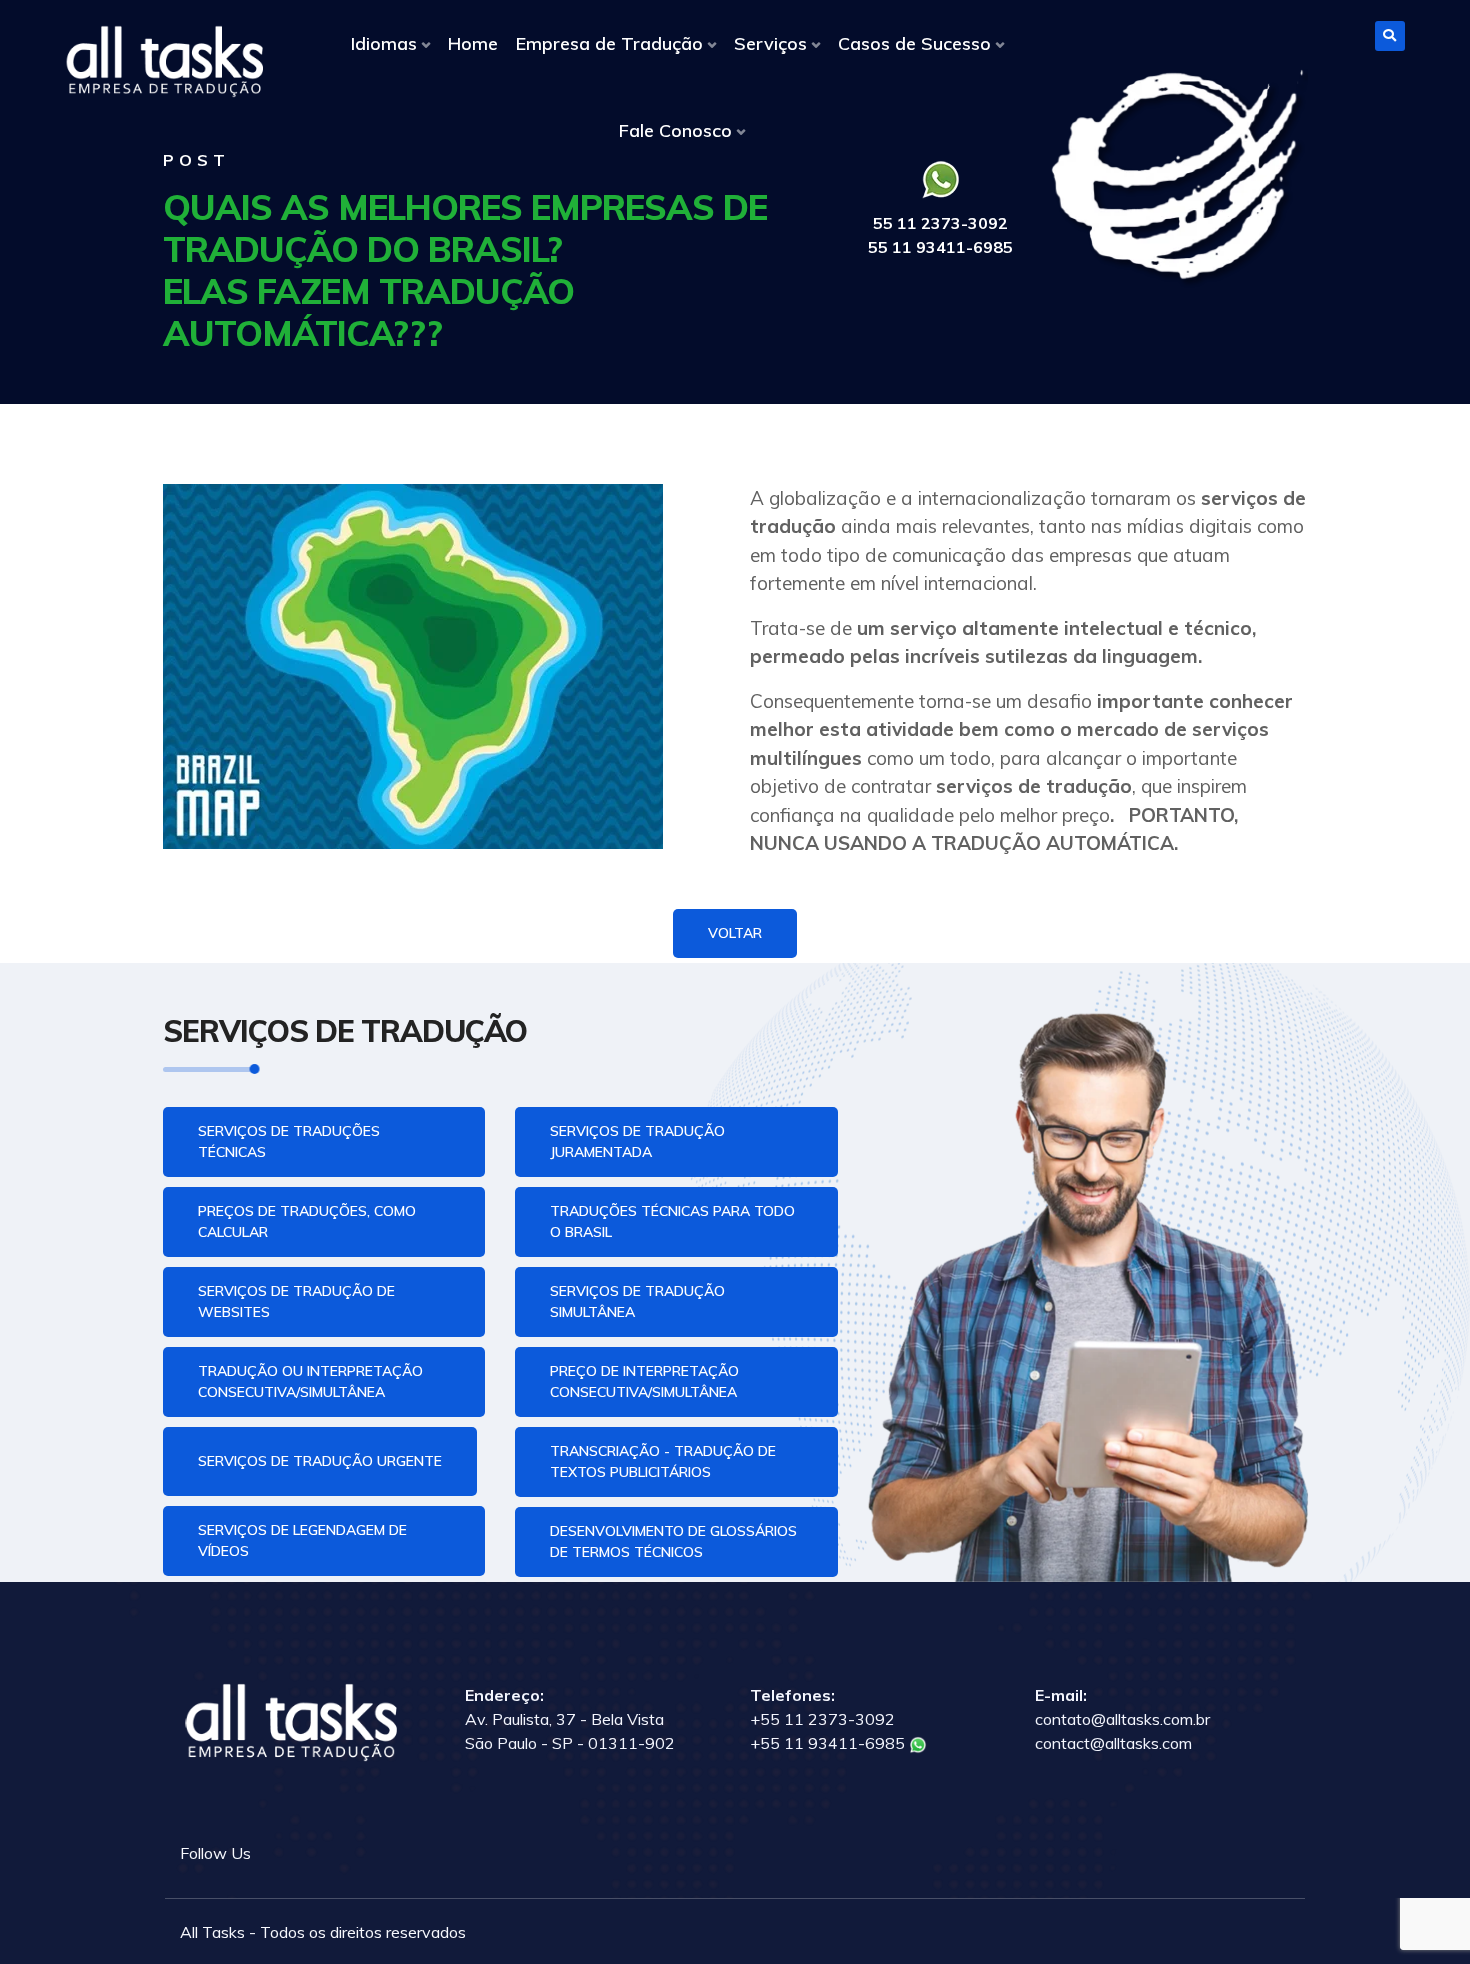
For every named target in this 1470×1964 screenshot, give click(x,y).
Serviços (770, 43)
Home (473, 43)
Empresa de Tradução (609, 43)
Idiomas (384, 43)
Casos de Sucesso (914, 43)
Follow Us (215, 1853)
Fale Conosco (675, 130)
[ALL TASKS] (164, 61)
